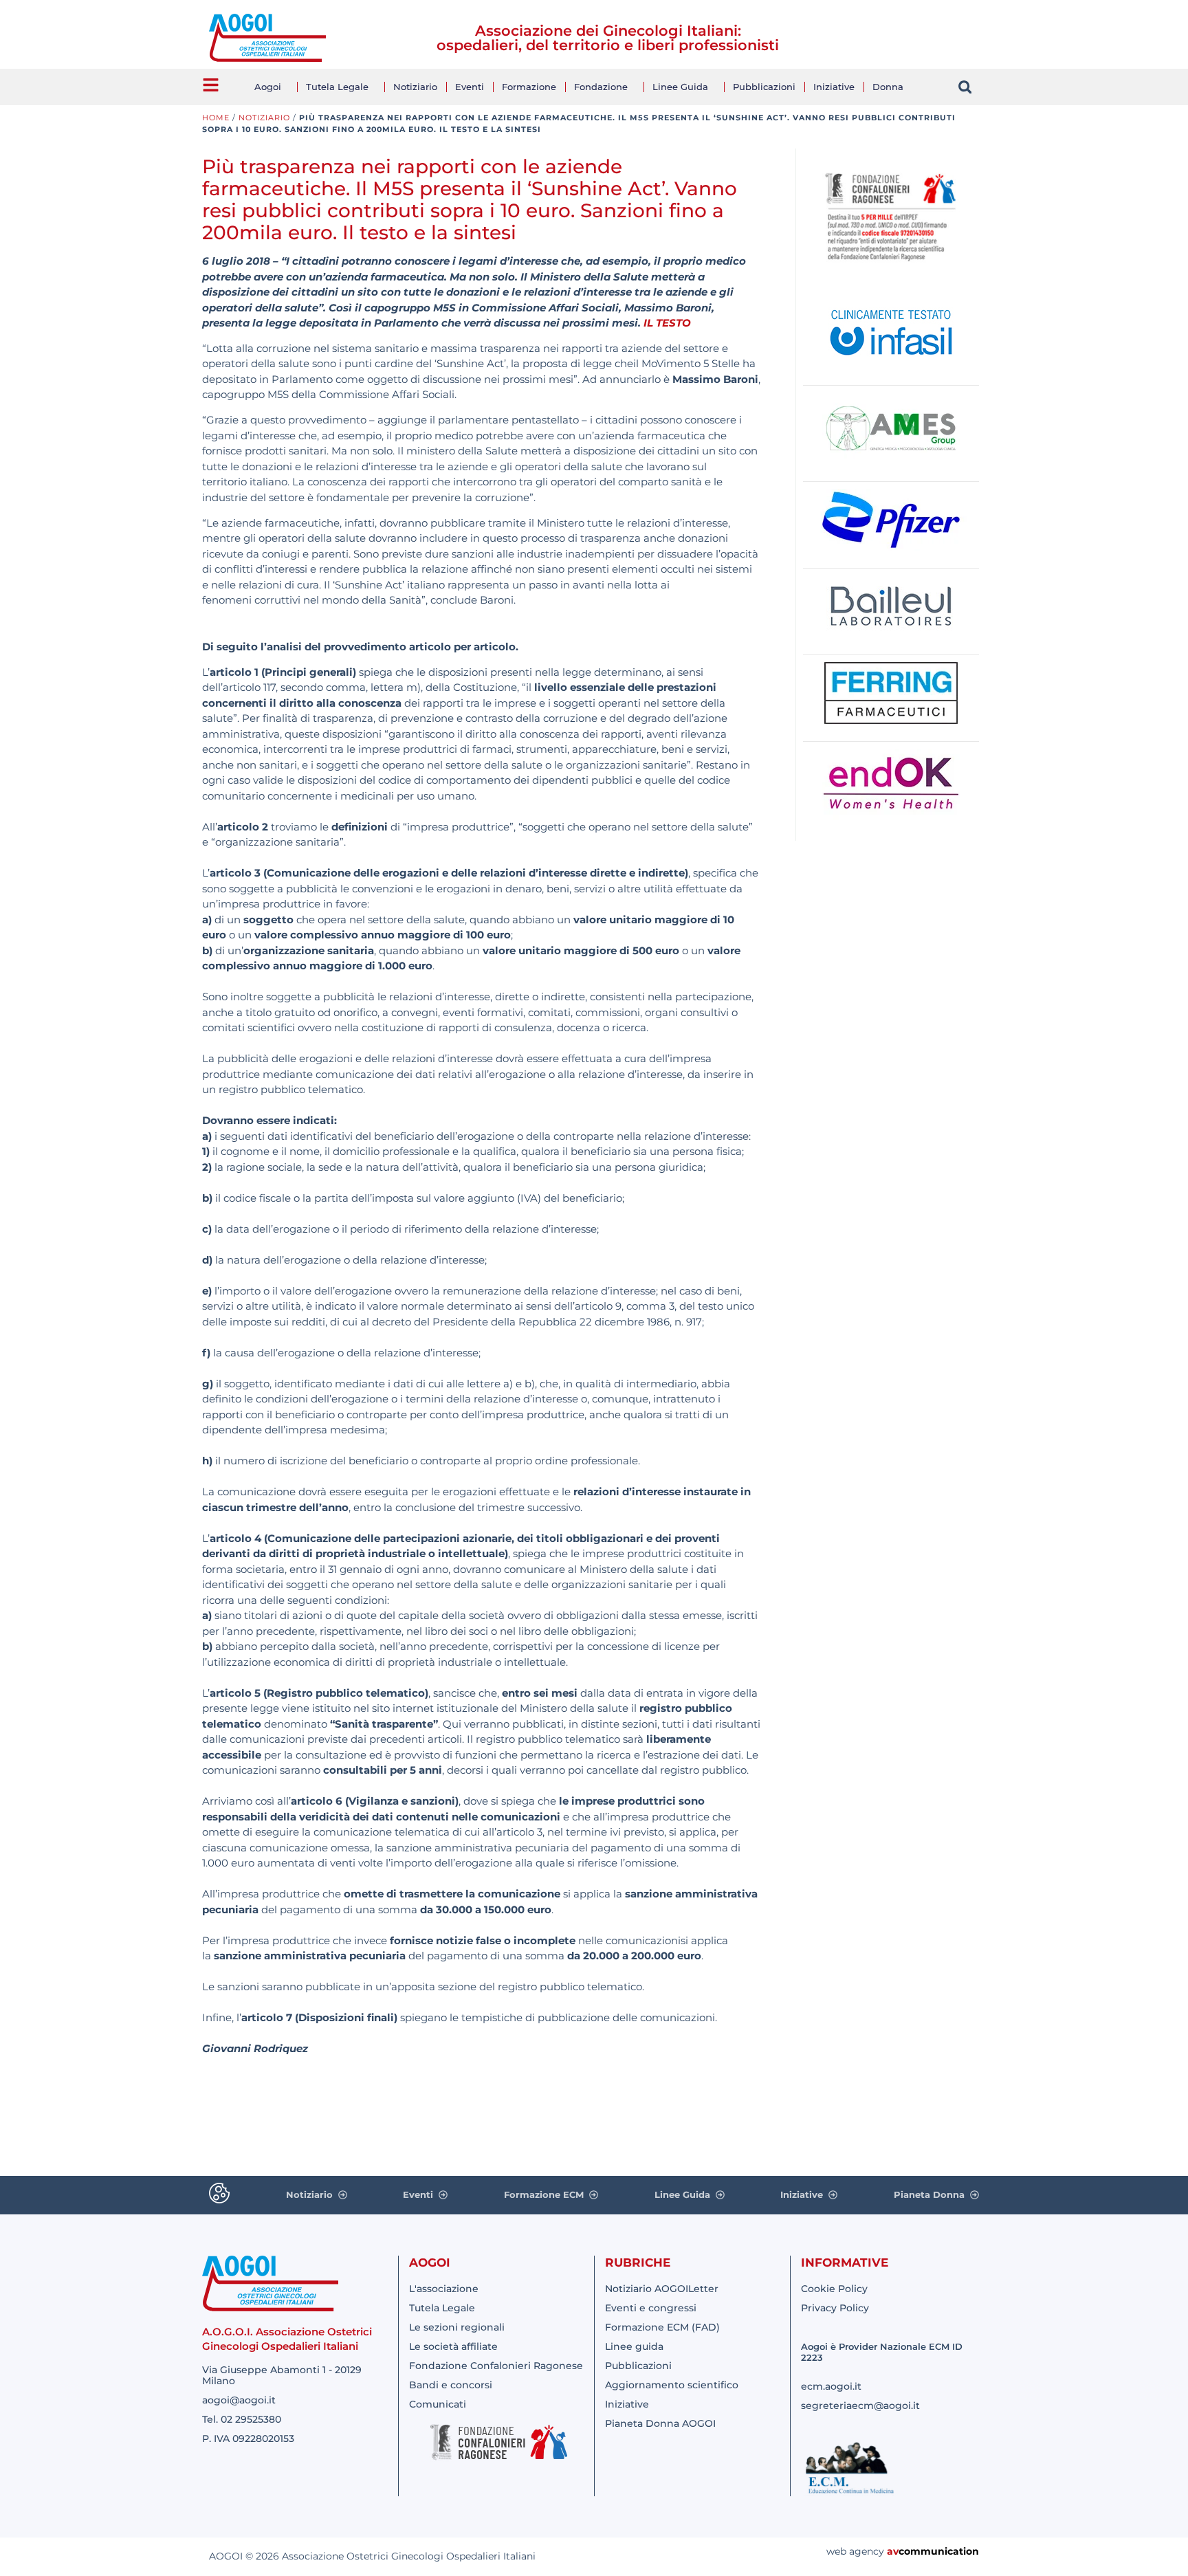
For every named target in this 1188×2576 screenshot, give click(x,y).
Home (216, 118)
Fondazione (601, 87)
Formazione (529, 87)
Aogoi (268, 87)
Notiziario (415, 87)
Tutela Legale (337, 87)
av (893, 2551)
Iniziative (834, 87)
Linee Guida (680, 87)
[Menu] (211, 85)
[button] (965, 87)
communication (939, 2551)
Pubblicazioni (764, 87)
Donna (888, 87)
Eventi (470, 87)
